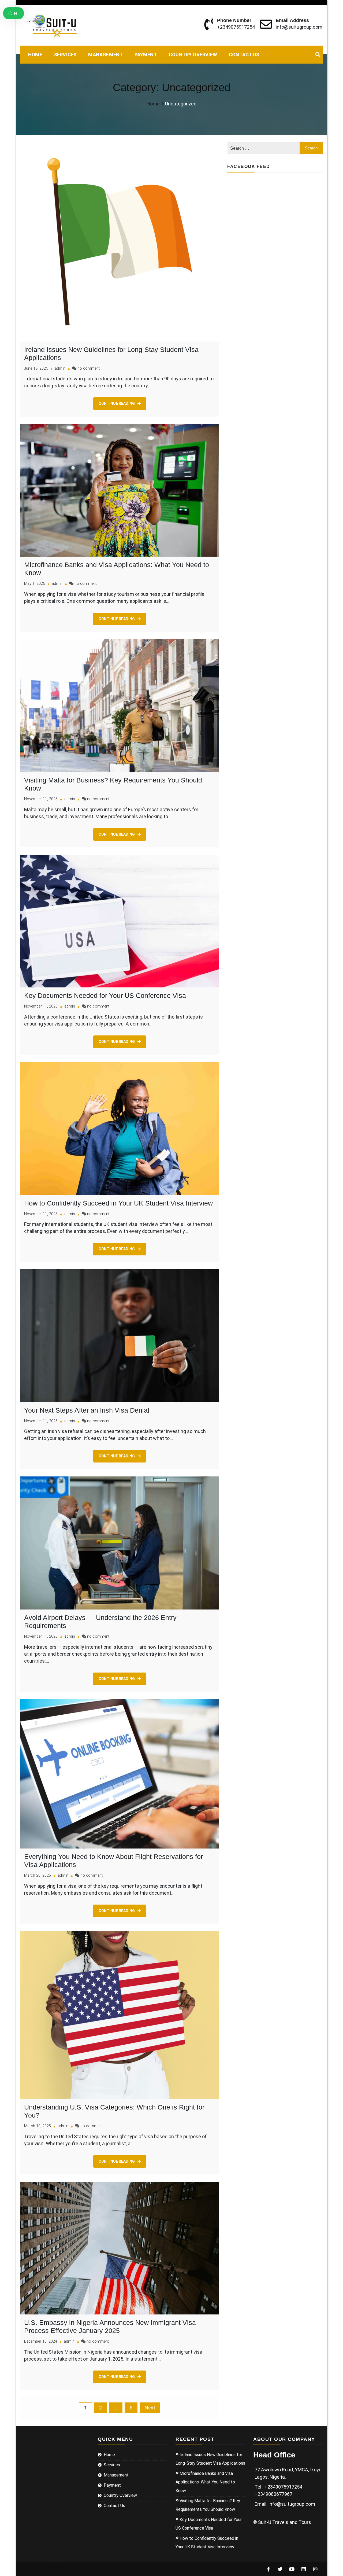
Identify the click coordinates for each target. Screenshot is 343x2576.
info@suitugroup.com (299, 27)
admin (60, 368)
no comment (89, 368)
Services (65, 55)
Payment (146, 55)
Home (35, 55)
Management (105, 55)
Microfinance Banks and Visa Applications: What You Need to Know (205, 2482)
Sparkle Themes (157, 2569)
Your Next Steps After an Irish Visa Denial (87, 1410)
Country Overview (193, 55)
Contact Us (244, 55)
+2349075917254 (236, 27)
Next (150, 2408)
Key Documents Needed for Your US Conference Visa (105, 995)
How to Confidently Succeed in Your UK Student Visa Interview (118, 1203)
